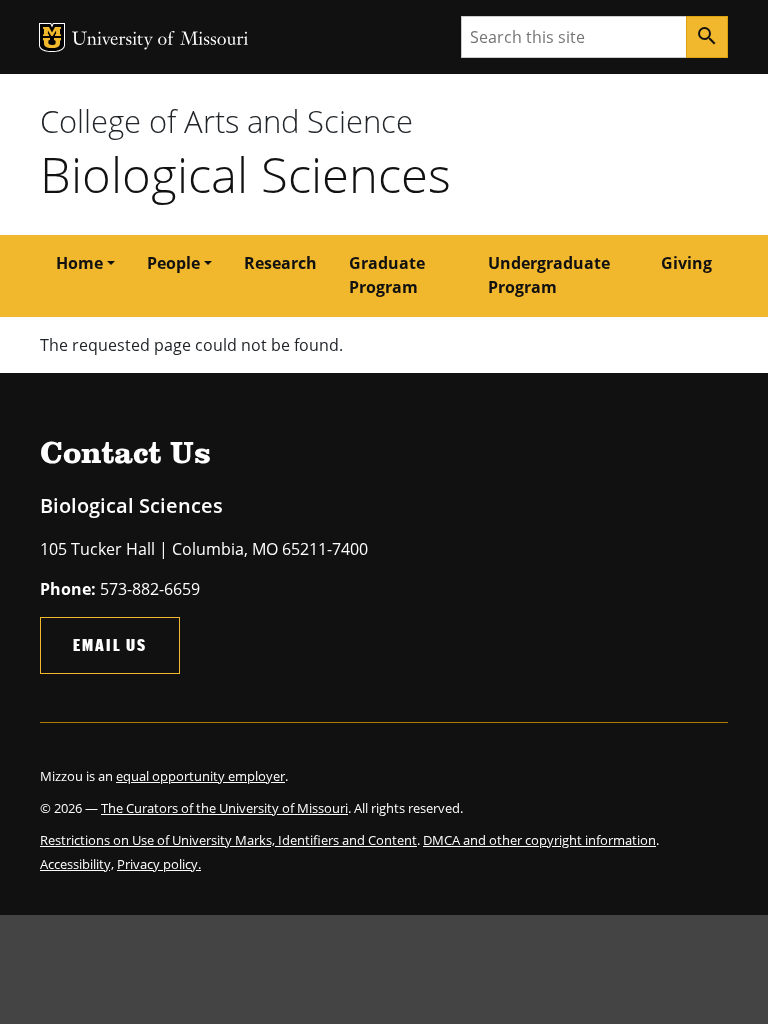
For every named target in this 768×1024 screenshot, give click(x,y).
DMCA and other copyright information (539, 840)
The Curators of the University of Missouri (224, 808)
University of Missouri (160, 40)
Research (280, 263)
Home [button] (79, 263)
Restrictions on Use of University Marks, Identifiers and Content (228, 840)
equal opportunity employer (200, 776)
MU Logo (52, 37)
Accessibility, (77, 864)
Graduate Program (387, 275)
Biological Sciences (245, 174)
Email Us (110, 644)
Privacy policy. (159, 864)
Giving (686, 263)
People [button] (173, 263)
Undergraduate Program (549, 275)
